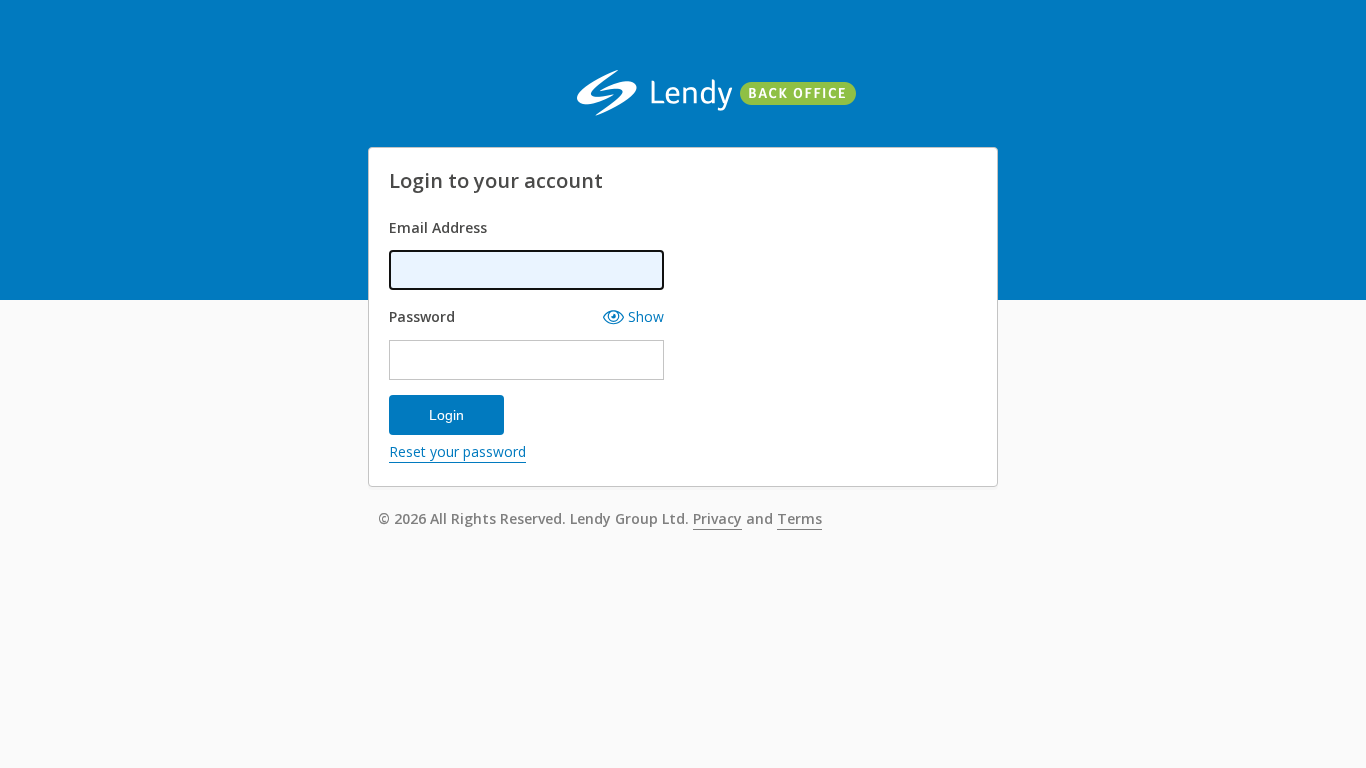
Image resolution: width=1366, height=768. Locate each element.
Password (422, 316)
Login (446, 415)
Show (644, 316)
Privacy (717, 520)
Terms (799, 520)
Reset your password (457, 453)
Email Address (438, 227)
